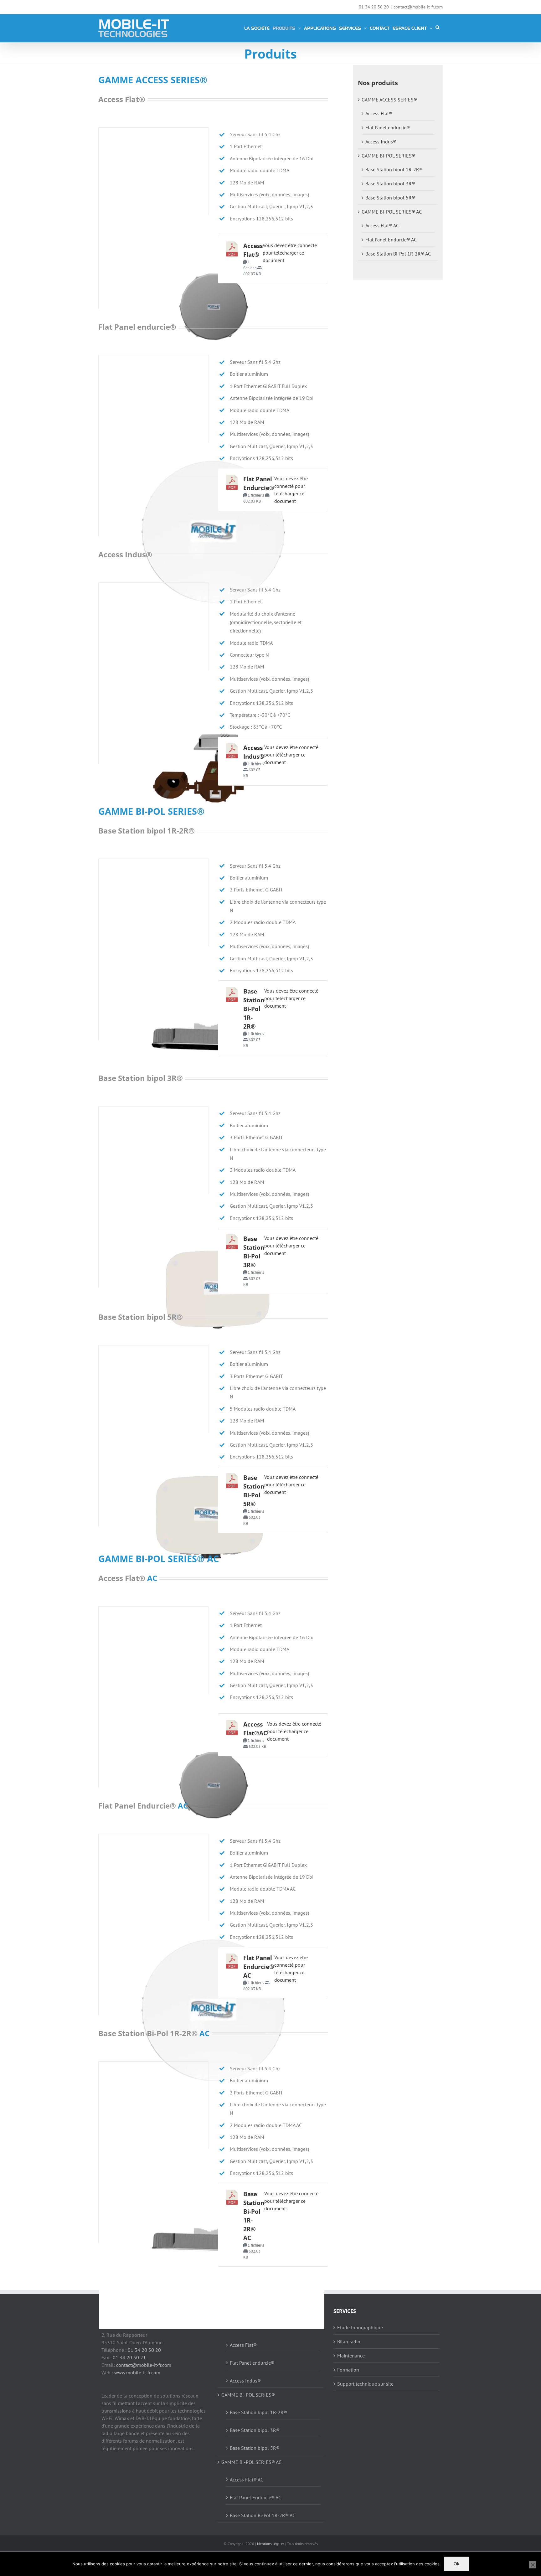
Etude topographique (360, 2327)
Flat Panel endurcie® (388, 127)
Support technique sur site (365, 2384)
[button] (438, 27)
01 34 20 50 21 (129, 2357)
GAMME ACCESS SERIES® (389, 100)
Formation (348, 2370)
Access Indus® (381, 142)
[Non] (533, 2565)
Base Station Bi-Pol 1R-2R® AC (398, 254)
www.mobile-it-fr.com (137, 2372)
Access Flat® (379, 113)
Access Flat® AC (382, 225)
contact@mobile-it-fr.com (418, 7)
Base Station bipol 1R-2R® (394, 169)
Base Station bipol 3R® (390, 183)
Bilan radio (349, 2341)
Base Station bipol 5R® (390, 198)
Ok (456, 2564)
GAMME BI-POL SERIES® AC (392, 212)
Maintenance (351, 2356)
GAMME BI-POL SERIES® (388, 156)
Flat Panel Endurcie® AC (259, 1967)
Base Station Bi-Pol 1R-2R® (254, 1009)
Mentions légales (271, 2544)
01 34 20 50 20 (144, 2350)
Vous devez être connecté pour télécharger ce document (290, 253)
